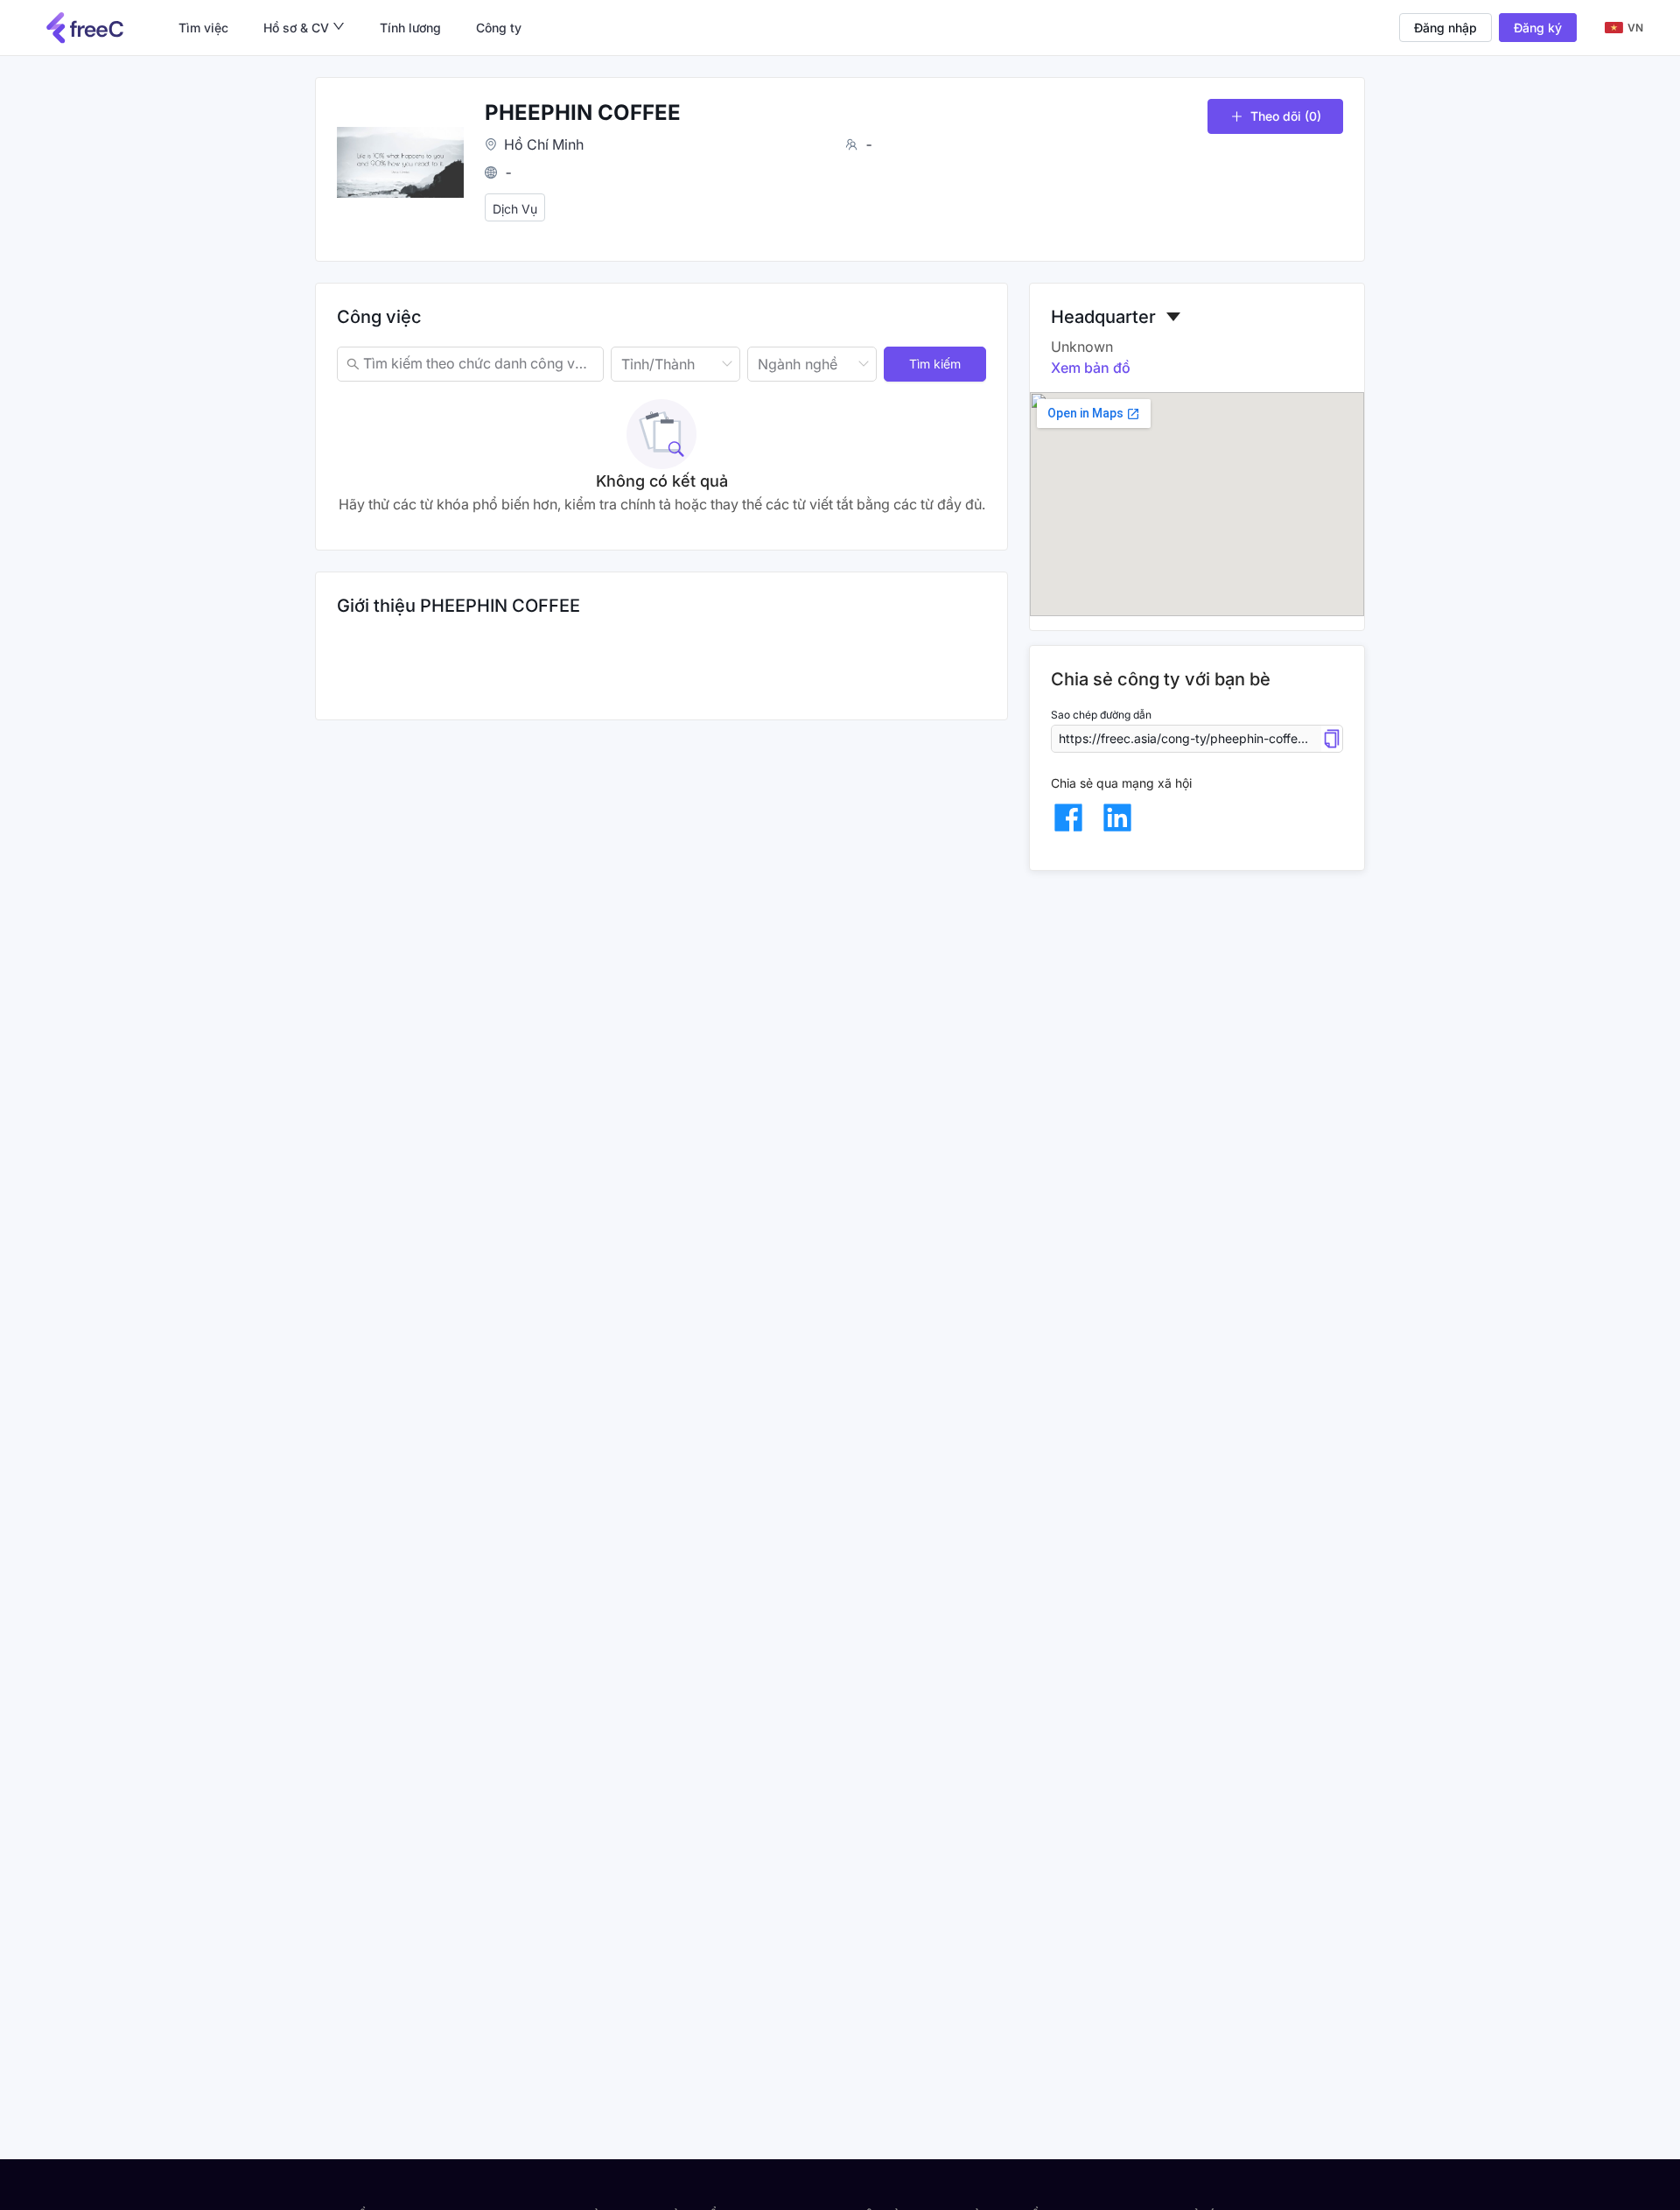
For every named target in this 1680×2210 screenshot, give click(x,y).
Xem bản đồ (1091, 368)
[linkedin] (1117, 817)
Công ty (499, 28)
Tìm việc (203, 28)
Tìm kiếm (935, 364)
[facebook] (1068, 817)
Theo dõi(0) (1286, 116)
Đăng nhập (1445, 28)
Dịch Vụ (515, 209)
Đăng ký (1538, 28)
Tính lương (410, 28)
